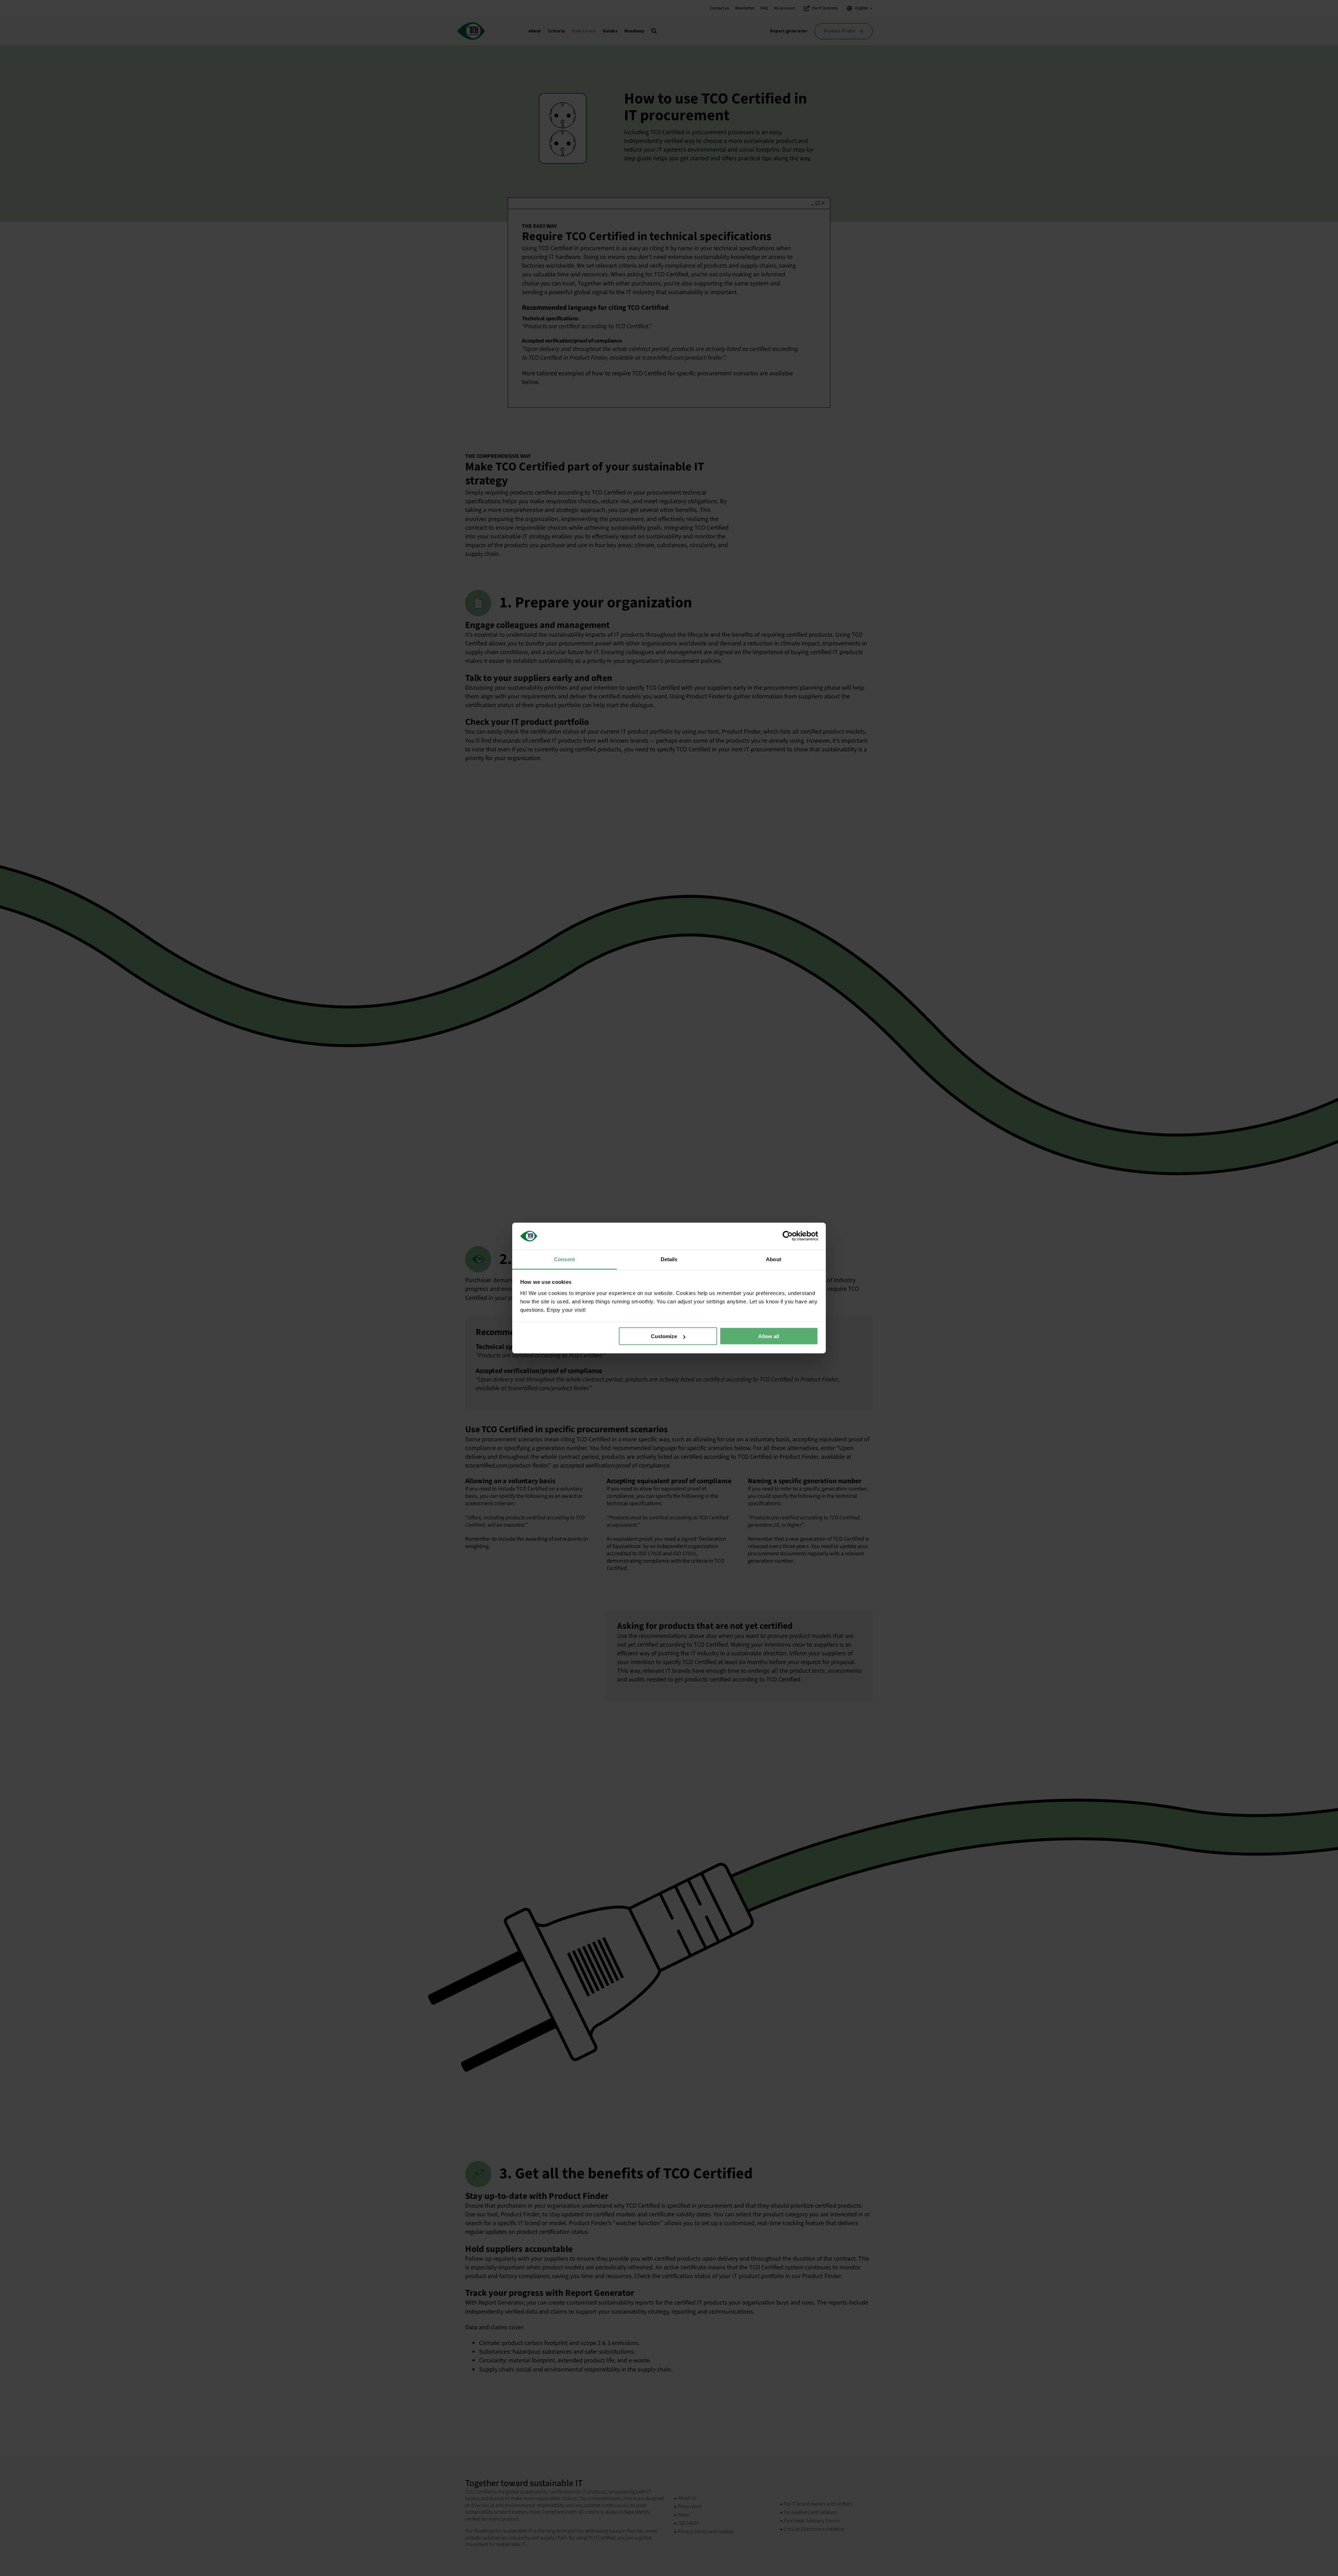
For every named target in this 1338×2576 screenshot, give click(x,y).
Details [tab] (669, 1259)
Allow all (769, 1336)
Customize (664, 1336)
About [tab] (774, 1259)
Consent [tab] (564, 1259)
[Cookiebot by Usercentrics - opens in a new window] (788, 1236)
